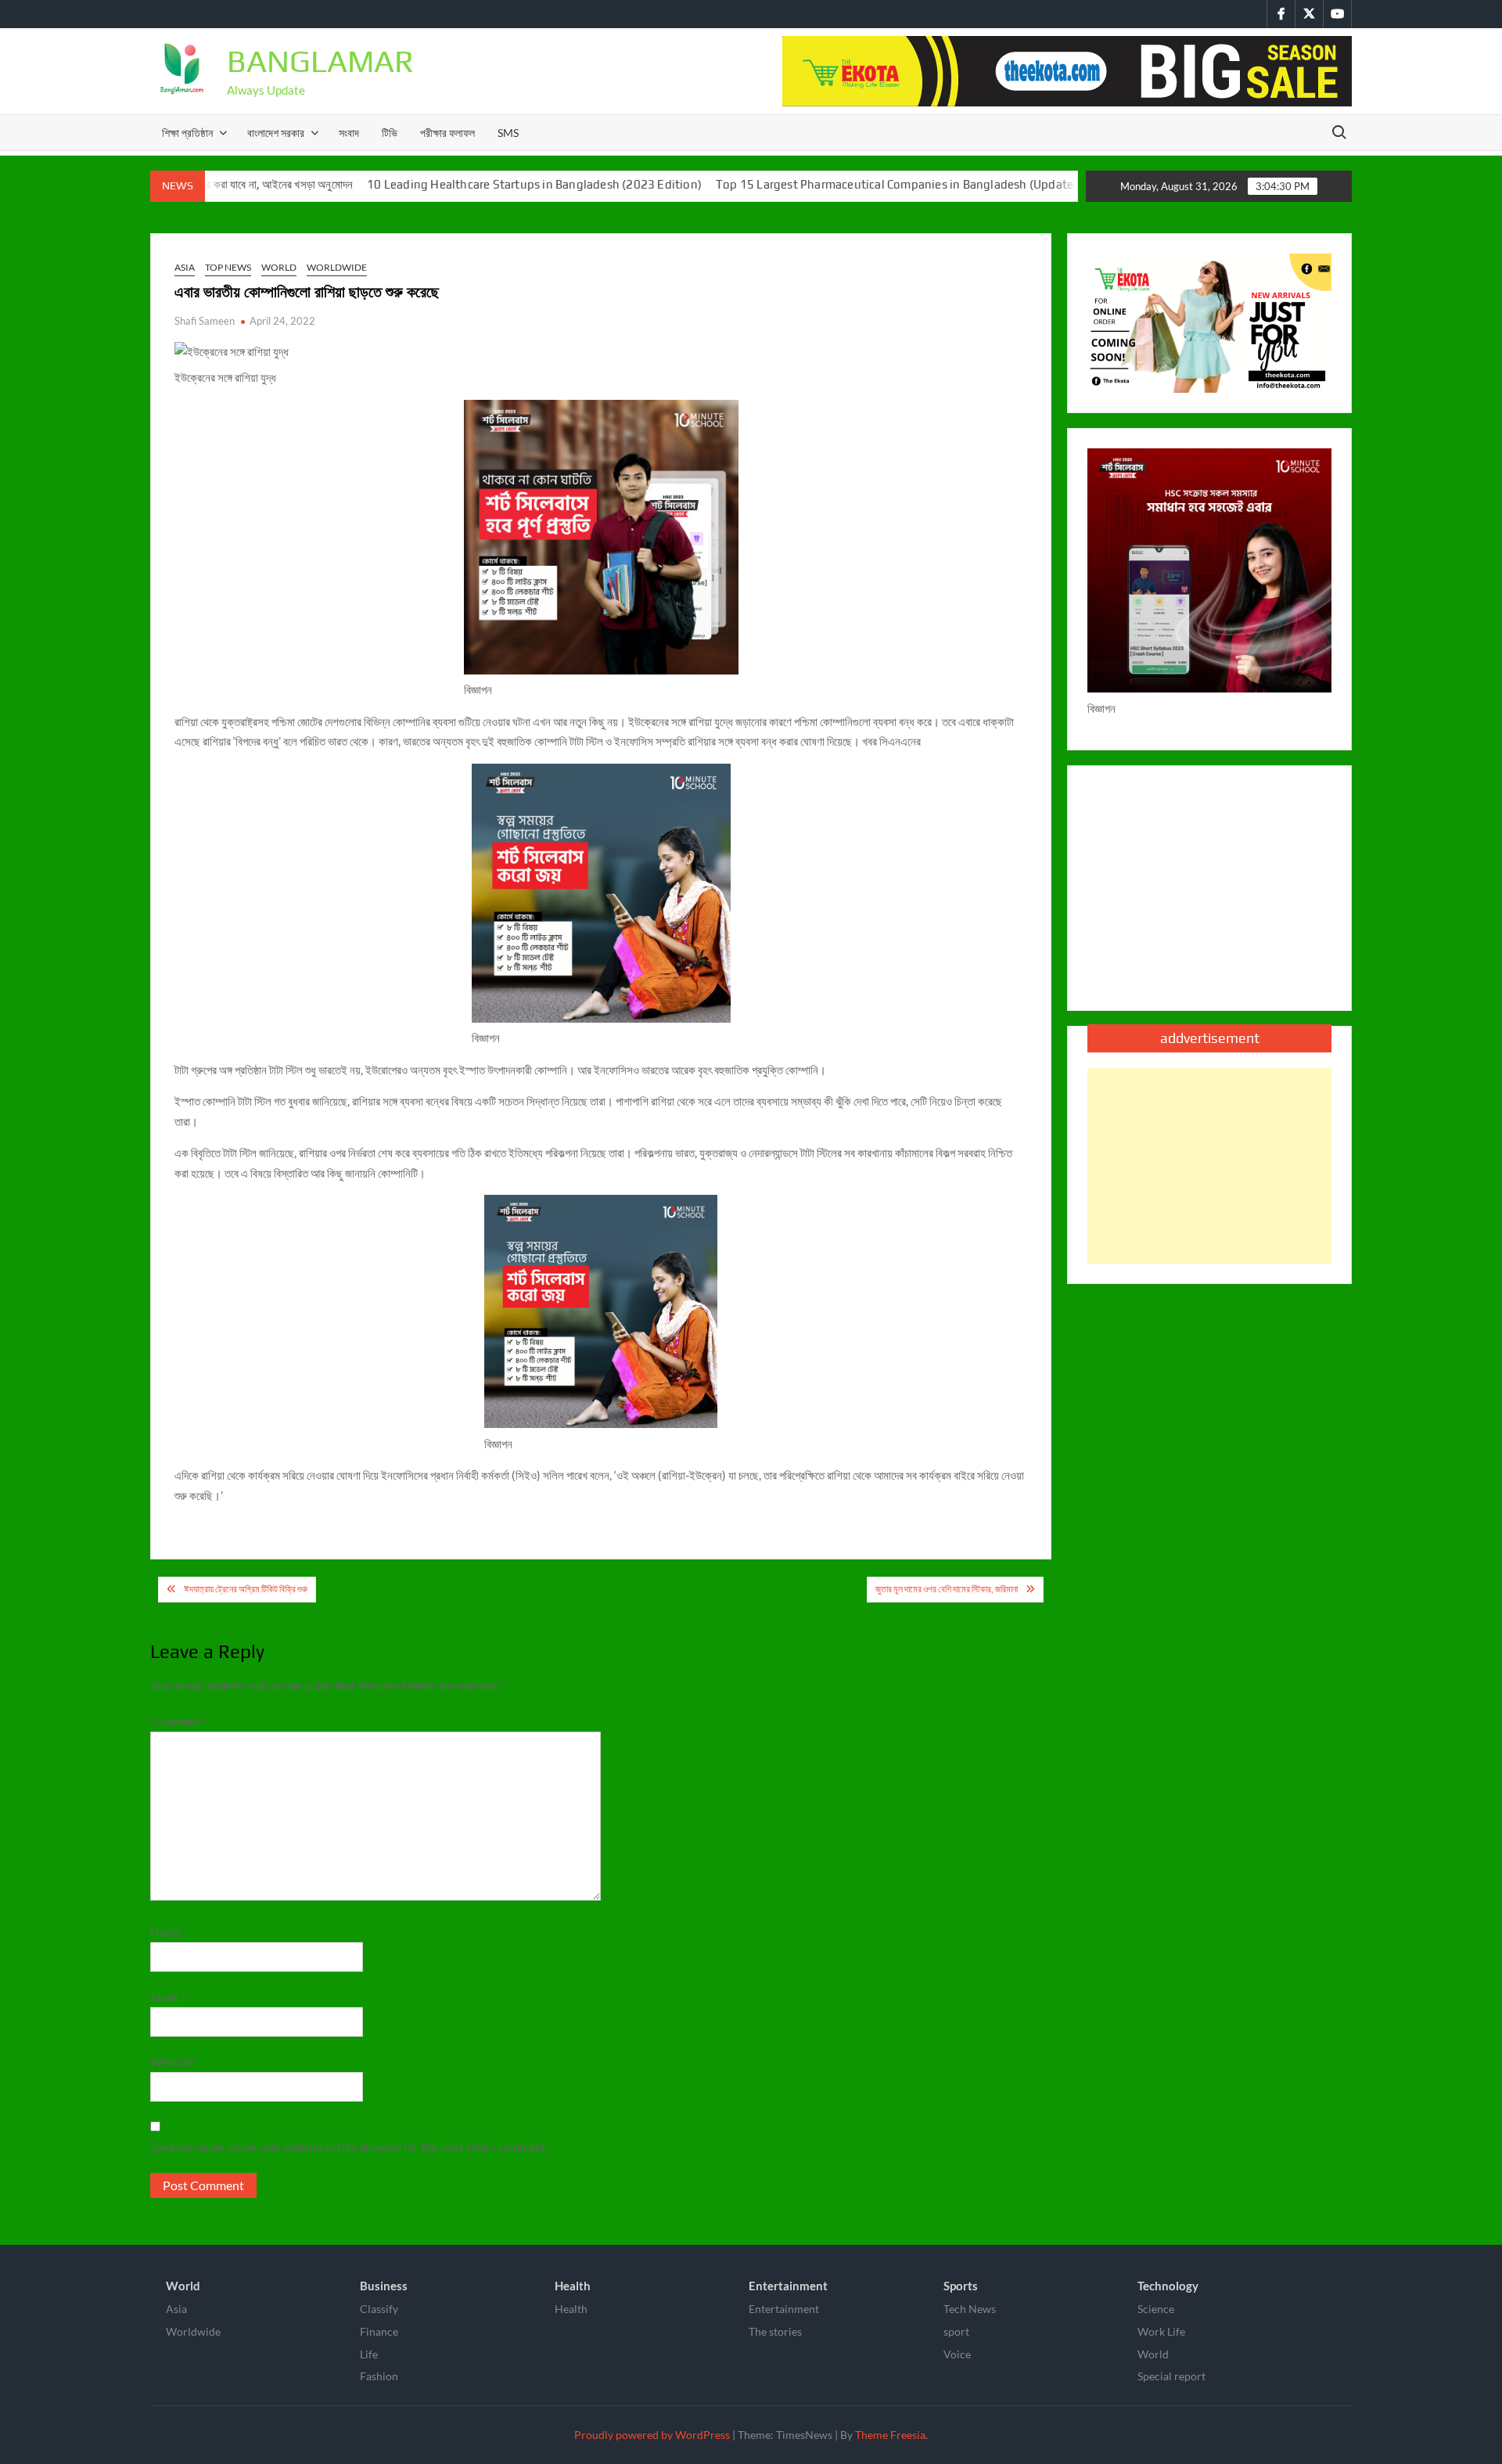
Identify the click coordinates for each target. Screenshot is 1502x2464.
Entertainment (788, 2286)
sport (956, 2331)
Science (1156, 2309)
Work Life (1161, 2331)
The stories (775, 2331)
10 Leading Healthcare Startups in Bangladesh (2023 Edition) (466, 184)
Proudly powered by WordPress (652, 2435)
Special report (1171, 2376)
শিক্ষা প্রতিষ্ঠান (187, 133)
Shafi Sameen (205, 321)
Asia (185, 267)
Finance (379, 2331)
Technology (1168, 2286)
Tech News (970, 2309)
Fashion (379, 2376)
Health (573, 2286)
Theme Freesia (890, 2435)
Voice (957, 2354)
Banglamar (320, 61)
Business (384, 2286)
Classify (379, 2309)
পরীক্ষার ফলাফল (447, 133)
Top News (228, 267)
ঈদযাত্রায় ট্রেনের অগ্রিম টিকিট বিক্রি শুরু (246, 1589)
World (279, 267)
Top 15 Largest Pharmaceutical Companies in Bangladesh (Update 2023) (843, 184)
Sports (961, 2286)
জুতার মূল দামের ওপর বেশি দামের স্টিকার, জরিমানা (947, 1589)
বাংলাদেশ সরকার (276, 133)
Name (169, 1932)
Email (168, 1997)
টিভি (390, 133)
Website (172, 2062)
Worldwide (337, 267)
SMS (508, 133)
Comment (179, 1721)
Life (369, 2354)
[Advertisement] (1209, 1166)
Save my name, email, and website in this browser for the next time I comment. (349, 2146)
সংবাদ (349, 133)
